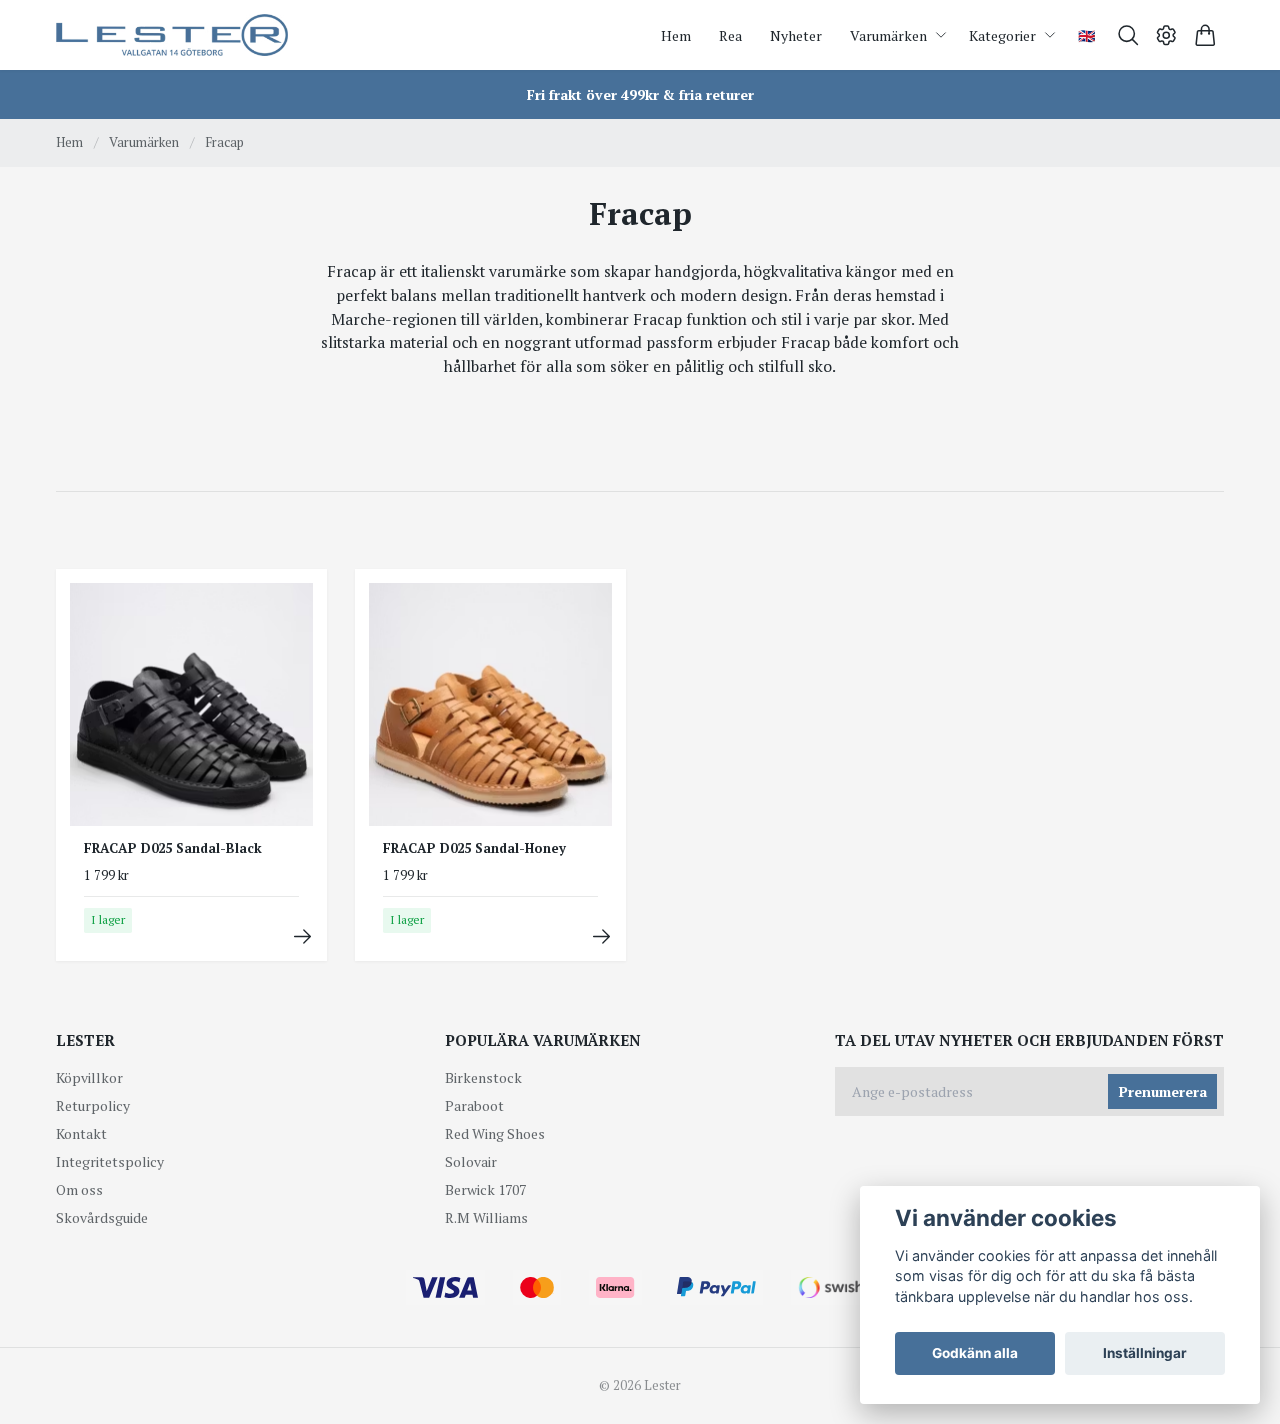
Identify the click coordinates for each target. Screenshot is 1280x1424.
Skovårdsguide (102, 1217)
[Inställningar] (1166, 35)
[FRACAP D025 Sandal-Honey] (601, 936)
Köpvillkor (89, 1077)
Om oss (79, 1189)
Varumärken (144, 142)
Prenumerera (1163, 1091)
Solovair (471, 1161)
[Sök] (1128, 35)
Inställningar (1145, 1353)
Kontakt (81, 1133)
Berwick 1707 (485, 1189)
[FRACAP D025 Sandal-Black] (302, 936)
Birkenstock (483, 1077)
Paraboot (474, 1105)
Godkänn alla (975, 1353)
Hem (69, 142)
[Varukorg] (1205, 35)
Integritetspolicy (110, 1161)
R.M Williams (486, 1217)
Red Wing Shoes (495, 1133)
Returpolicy (93, 1105)
